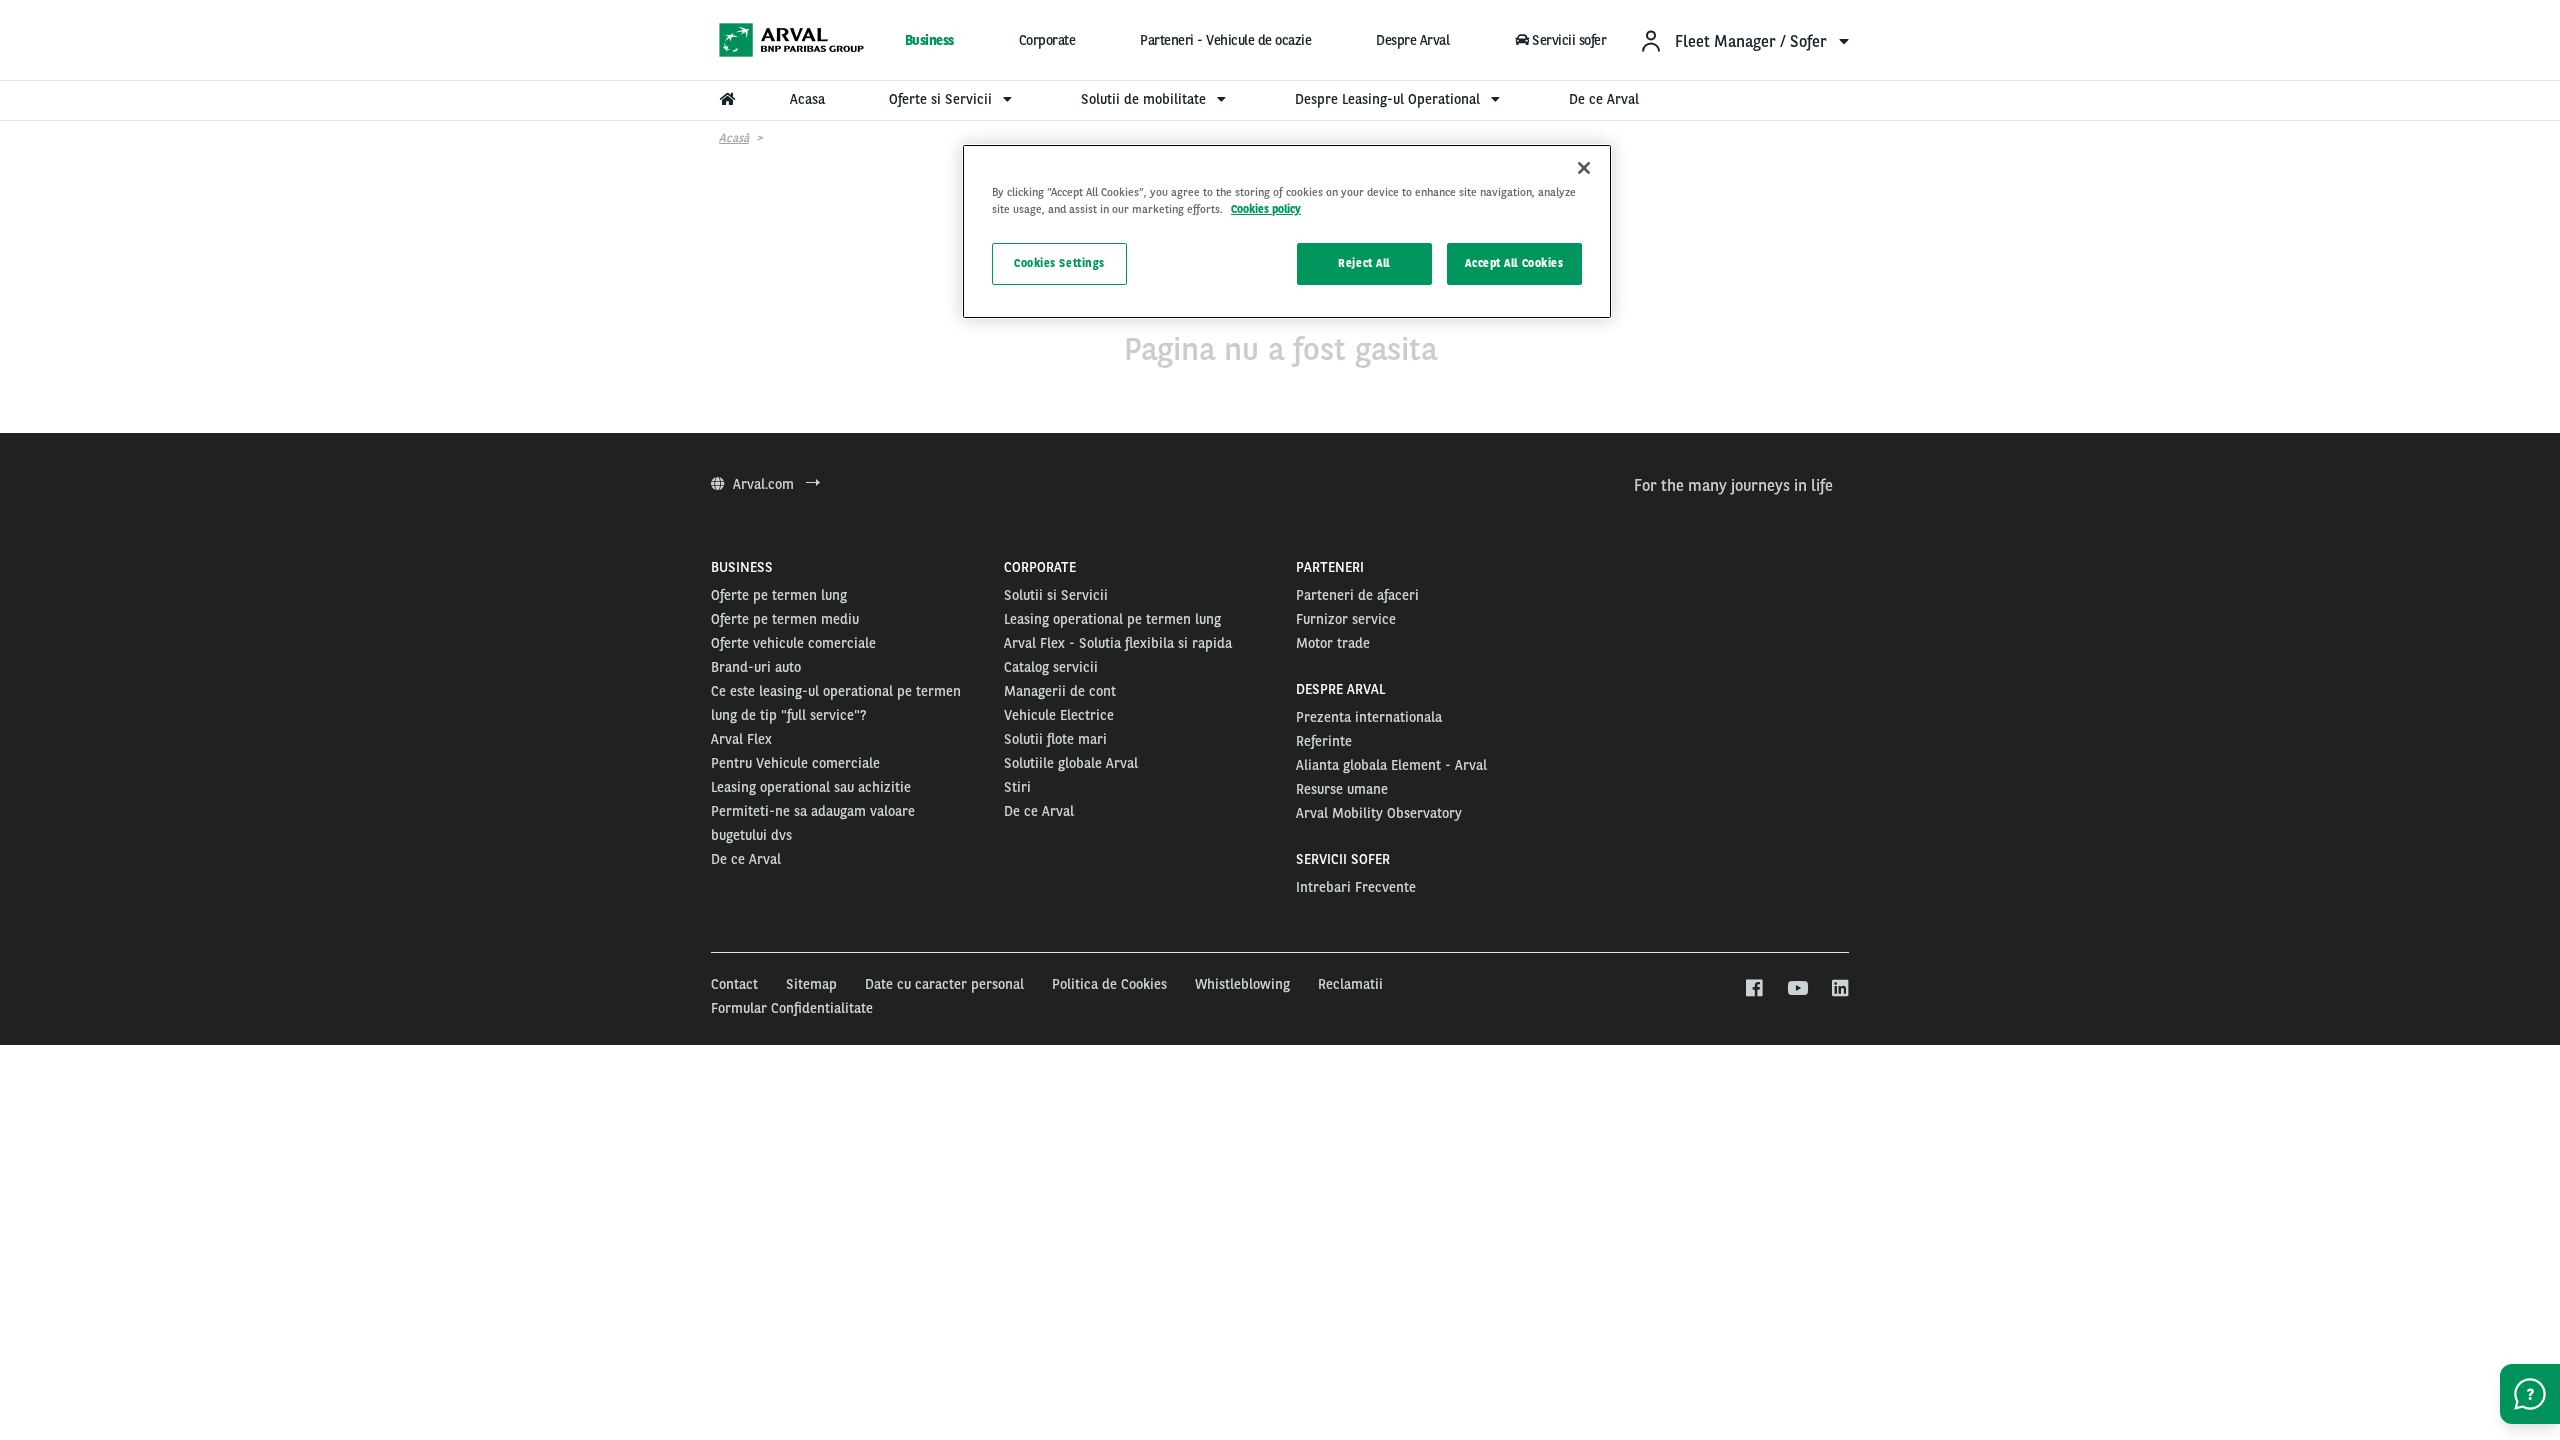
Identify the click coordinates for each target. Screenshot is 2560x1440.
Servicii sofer (1569, 40)
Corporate (1047, 40)
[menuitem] (1744, 40)
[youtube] (1796, 989)
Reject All (1364, 263)
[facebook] (1753, 989)
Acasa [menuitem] (807, 99)
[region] (1287, 231)
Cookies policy (1266, 209)
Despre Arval (1412, 40)
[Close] (1584, 168)
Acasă (734, 138)
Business (929, 40)
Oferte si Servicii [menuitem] (942, 99)
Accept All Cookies (1514, 263)
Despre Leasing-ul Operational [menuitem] (1389, 99)
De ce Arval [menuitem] (1604, 99)
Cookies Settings (1059, 263)
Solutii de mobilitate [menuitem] (1145, 99)
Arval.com (765, 484)
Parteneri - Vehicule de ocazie (1225, 40)
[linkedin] (1839, 989)
